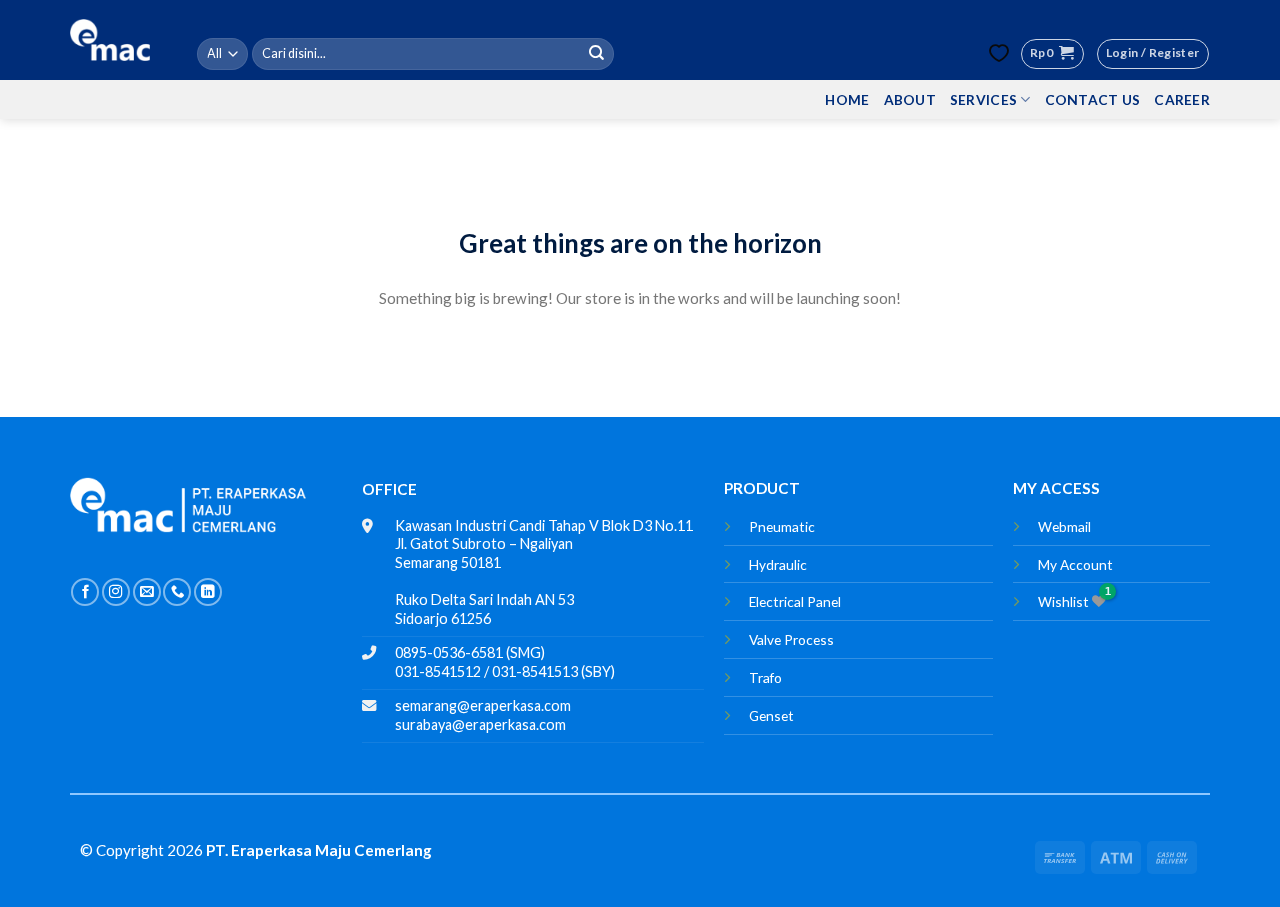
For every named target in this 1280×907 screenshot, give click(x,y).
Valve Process (791, 639)
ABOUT (910, 99)
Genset (771, 715)
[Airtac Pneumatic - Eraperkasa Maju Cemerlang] (110, 40)
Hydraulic (778, 564)
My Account (1075, 564)
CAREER (1182, 99)
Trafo (765, 677)
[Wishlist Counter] (999, 53)
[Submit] (597, 54)
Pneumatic (782, 526)
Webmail (1064, 526)
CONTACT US (1093, 99)
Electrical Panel (795, 601)
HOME (847, 99)
